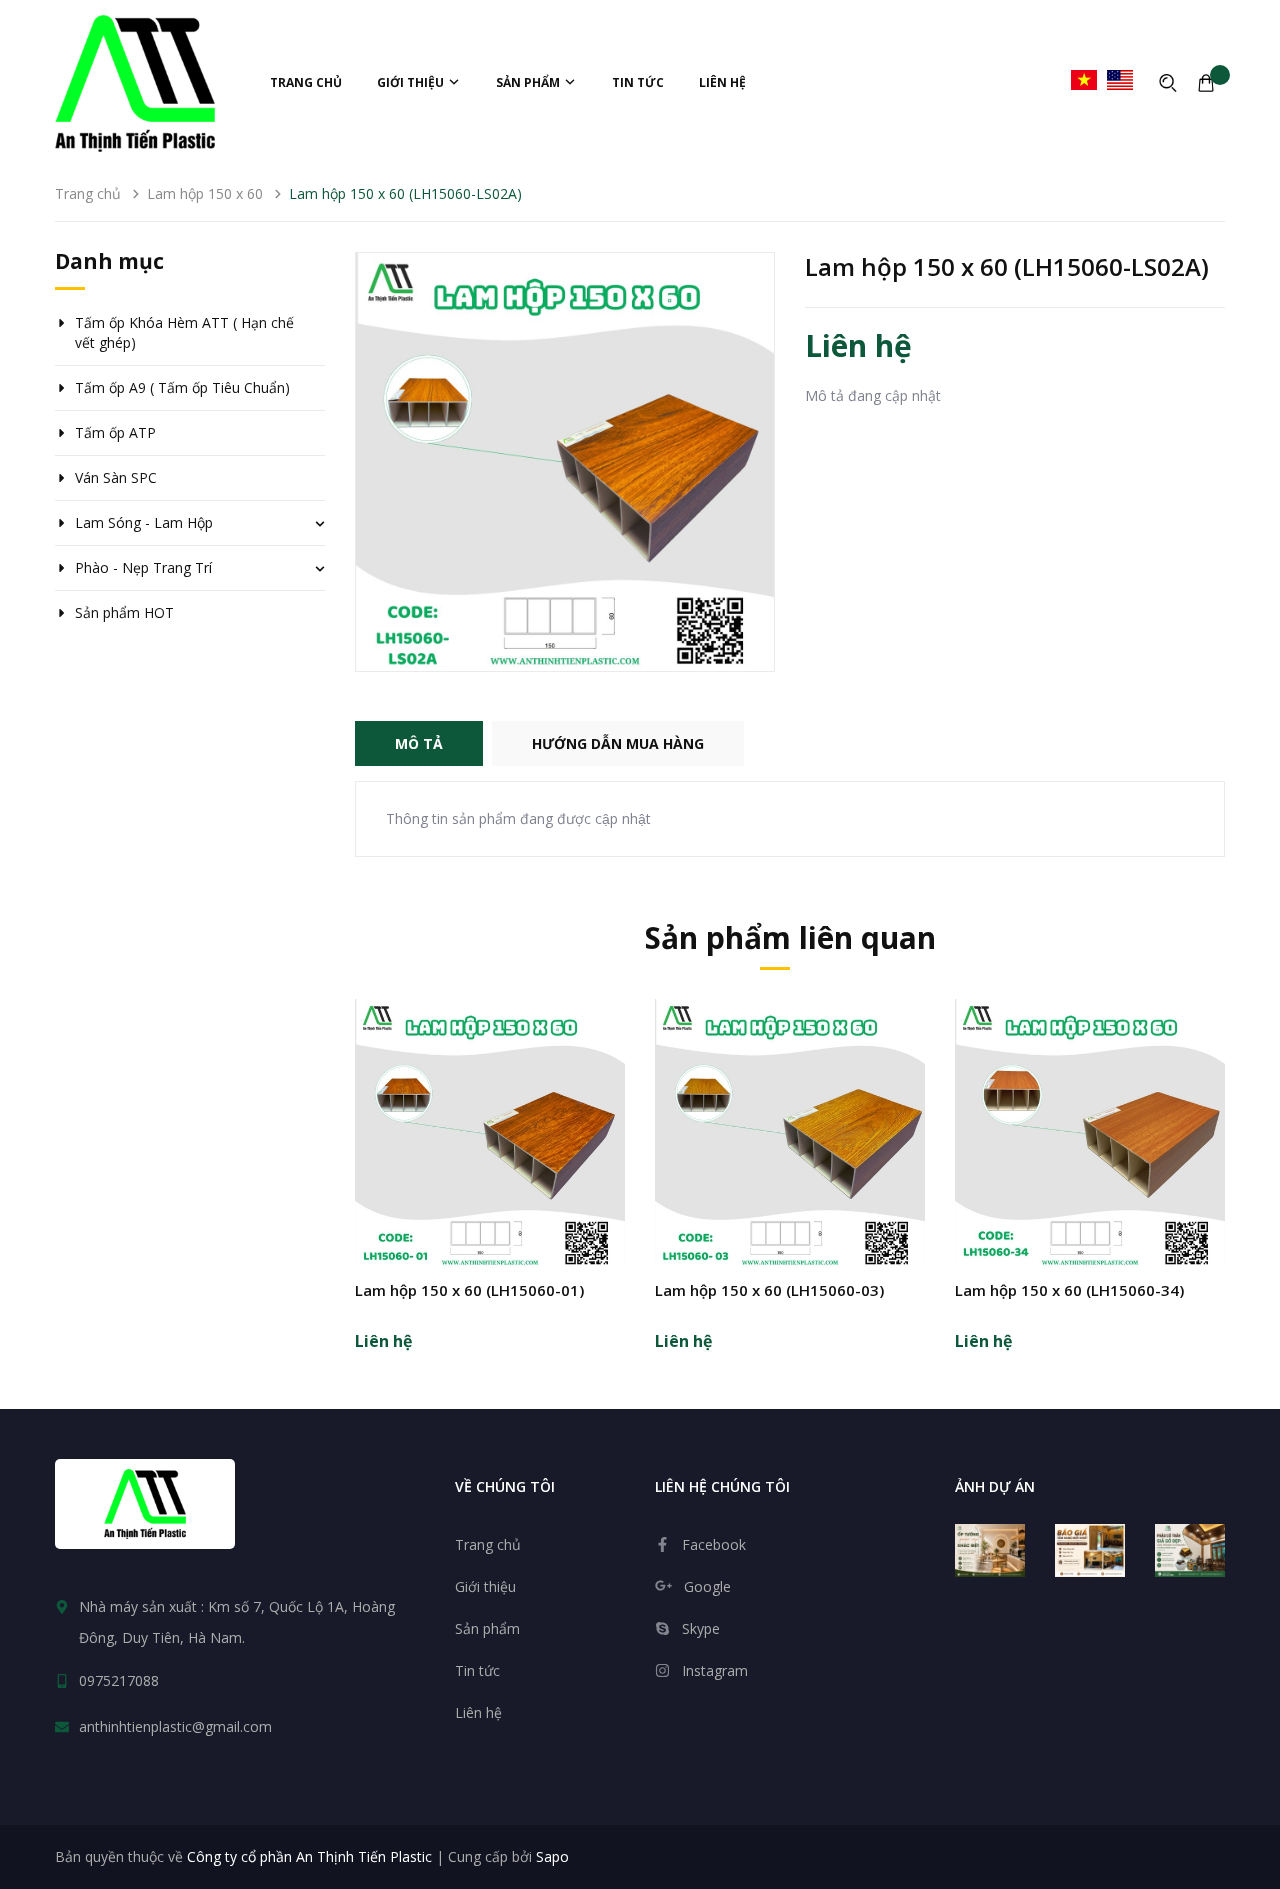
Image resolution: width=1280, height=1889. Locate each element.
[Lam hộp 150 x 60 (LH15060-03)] (790, 1134)
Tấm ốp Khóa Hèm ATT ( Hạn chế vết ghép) (184, 332)
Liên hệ (722, 82)
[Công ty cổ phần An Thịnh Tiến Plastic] (145, 1504)
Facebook (714, 1544)
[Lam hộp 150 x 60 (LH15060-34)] (1090, 1134)
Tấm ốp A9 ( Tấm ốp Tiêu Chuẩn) (182, 387)
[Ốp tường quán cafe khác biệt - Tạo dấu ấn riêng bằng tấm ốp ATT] (990, 1550)
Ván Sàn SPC (116, 477)
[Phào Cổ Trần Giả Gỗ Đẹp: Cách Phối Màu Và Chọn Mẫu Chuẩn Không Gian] (1190, 1550)
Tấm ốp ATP (115, 432)
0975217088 (119, 1680)
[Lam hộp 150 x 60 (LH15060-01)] (490, 1134)
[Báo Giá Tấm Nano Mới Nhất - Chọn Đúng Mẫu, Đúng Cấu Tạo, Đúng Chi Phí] (1090, 1550)
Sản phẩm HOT (124, 612)
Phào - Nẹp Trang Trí (143, 567)
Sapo (552, 1856)
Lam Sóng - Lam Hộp (144, 522)
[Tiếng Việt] (1084, 80)
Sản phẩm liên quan (790, 937)
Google (707, 1586)
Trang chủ (306, 82)
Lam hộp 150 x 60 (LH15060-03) (769, 1290)
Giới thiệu (412, 82)
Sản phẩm (529, 82)
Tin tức (638, 82)
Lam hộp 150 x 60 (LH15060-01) (469, 1290)
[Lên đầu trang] (1249, 1764)
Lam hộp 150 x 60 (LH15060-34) (1069, 1290)
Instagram (715, 1670)
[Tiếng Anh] (1120, 80)
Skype (701, 1628)
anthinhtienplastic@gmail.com (175, 1726)
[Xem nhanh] (490, 1182)
